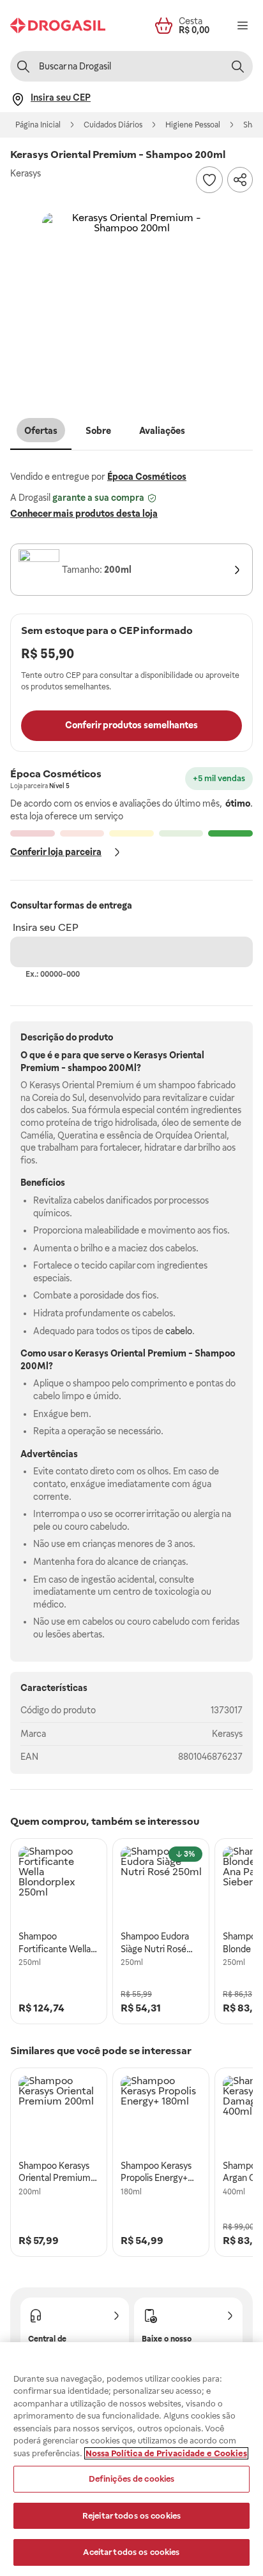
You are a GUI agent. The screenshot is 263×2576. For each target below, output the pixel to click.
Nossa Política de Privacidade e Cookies (166, 2453)
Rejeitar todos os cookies (131, 2516)
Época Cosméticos (147, 477)
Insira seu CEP (46, 927)
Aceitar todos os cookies (131, 2552)
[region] (131, 2459)
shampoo (87, 1068)
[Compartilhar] (240, 180)
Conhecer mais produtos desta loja (84, 514)
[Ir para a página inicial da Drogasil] (58, 25)
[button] (131, 302)
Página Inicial (38, 125)
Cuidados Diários (113, 125)
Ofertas (41, 431)
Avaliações (162, 431)
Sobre (98, 431)
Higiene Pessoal (193, 125)
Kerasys (227, 1734)
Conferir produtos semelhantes (131, 725)
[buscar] (237, 66)
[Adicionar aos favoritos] (209, 180)
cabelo (179, 1331)
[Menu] (243, 25)
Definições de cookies (132, 2479)
